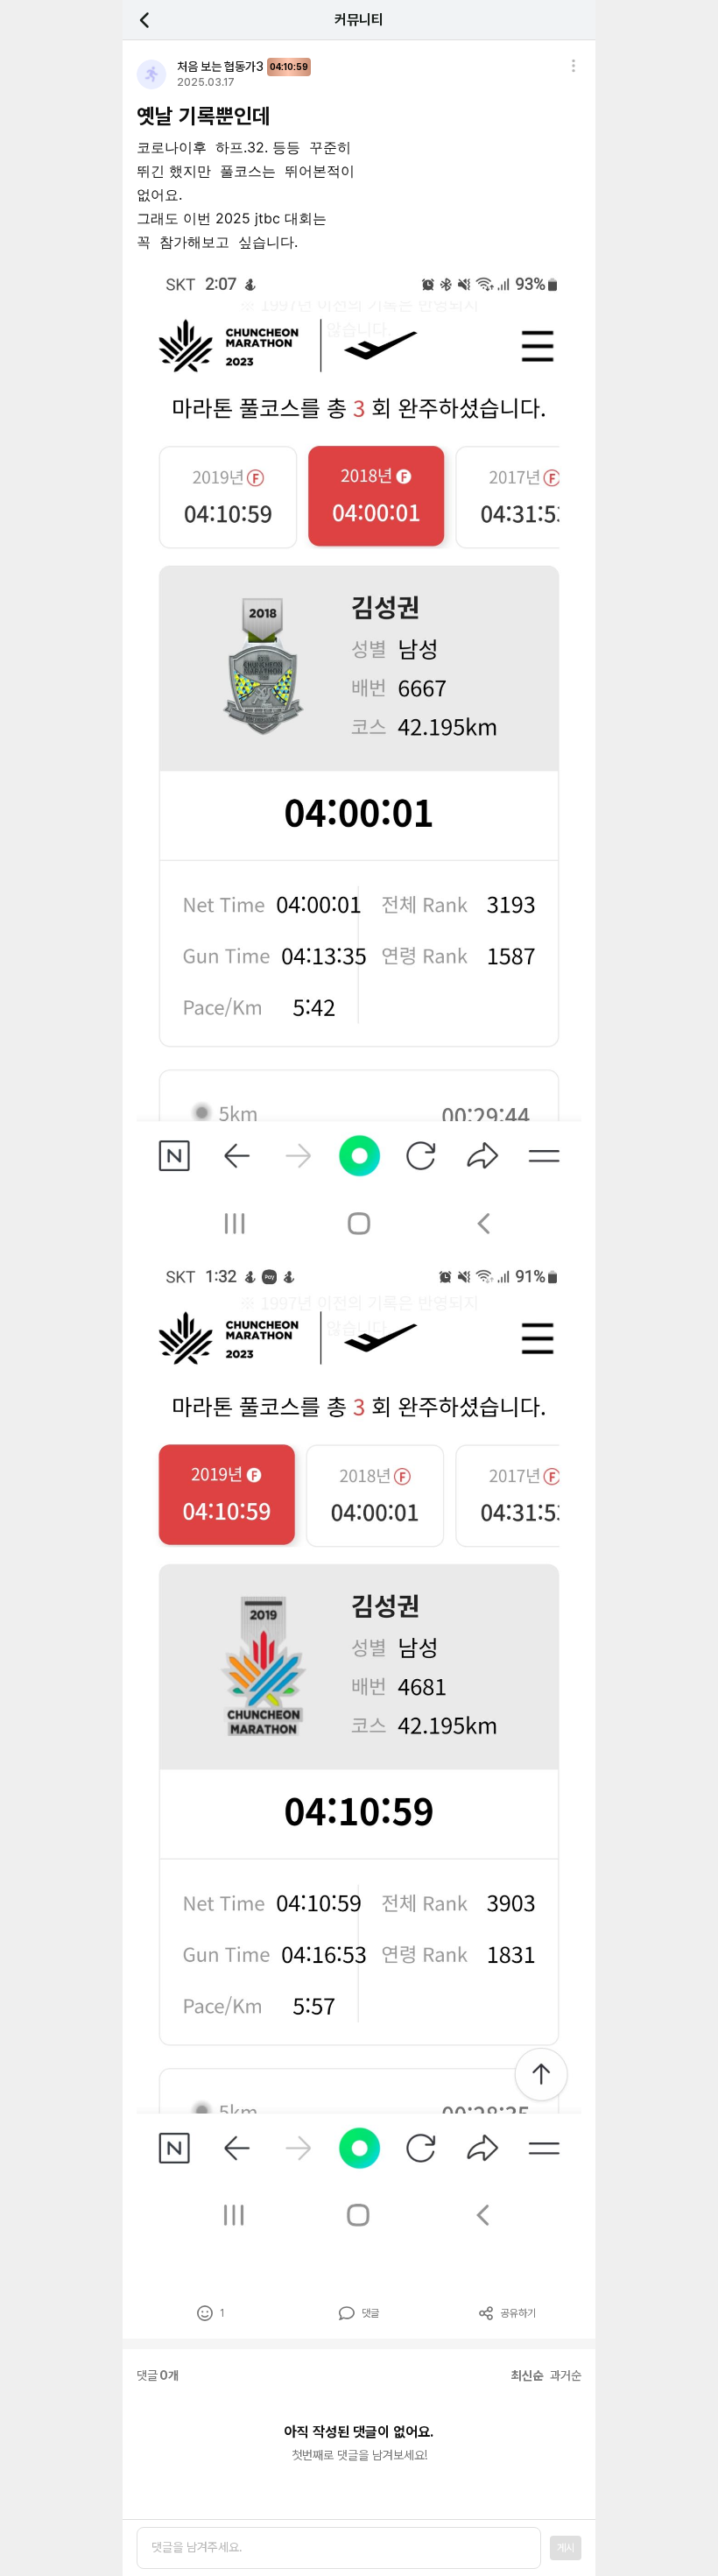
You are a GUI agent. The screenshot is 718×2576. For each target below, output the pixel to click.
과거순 (566, 2375)
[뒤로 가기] (154, 20)
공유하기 (518, 2313)
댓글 (370, 2313)
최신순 (527, 2375)
